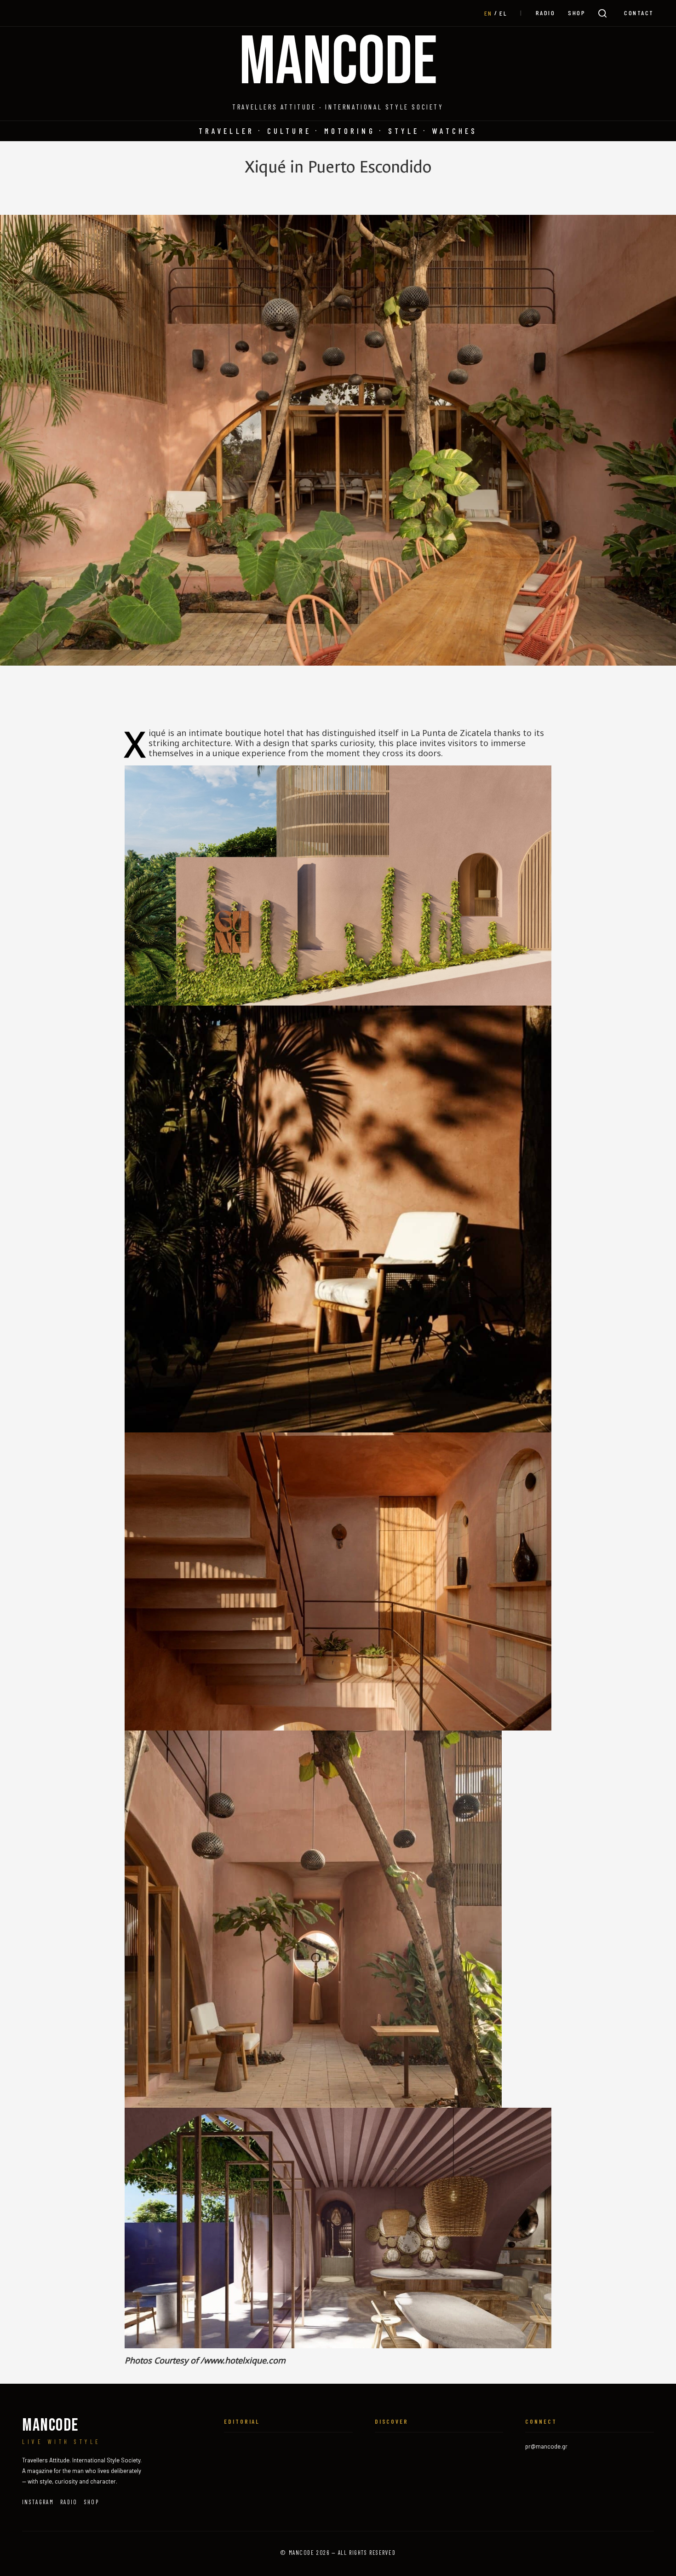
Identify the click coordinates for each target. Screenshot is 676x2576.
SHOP (577, 13)
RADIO (546, 13)
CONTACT (639, 13)
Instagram (38, 2502)
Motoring (350, 131)
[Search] (602, 13)
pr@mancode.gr (546, 2446)
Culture (289, 131)
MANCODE (338, 63)
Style (404, 131)
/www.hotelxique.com (243, 2360)
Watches (455, 131)
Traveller (226, 131)
